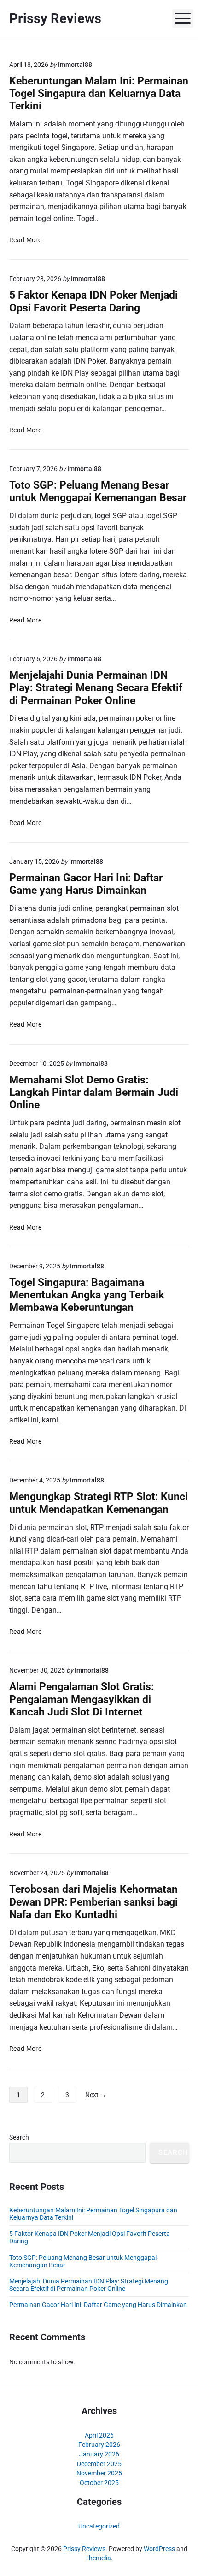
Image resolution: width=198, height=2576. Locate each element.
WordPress (159, 2549)
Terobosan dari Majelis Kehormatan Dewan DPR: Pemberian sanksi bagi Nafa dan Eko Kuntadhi (93, 1902)
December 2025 (99, 2464)
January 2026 (99, 2454)
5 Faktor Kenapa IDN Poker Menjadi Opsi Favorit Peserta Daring (93, 301)
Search (19, 2137)
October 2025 (99, 2483)
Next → (96, 2095)
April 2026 (99, 2435)
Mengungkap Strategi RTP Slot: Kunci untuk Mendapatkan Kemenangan (99, 1503)
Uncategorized (99, 2526)
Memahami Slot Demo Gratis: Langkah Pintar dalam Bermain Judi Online (94, 1093)
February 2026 (99, 2445)
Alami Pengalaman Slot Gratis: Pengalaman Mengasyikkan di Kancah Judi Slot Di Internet (82, 1699)
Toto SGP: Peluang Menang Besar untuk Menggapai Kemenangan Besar (98, 491)
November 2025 (99, 2473)
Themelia (98, 2558)
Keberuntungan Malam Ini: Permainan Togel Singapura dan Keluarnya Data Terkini (99, 94)
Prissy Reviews (84, 2549)
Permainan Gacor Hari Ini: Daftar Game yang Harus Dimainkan (86, 884)
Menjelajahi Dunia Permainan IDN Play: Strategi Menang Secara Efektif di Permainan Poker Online (96, 688)
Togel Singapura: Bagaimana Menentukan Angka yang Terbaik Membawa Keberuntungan (87, 1295)
